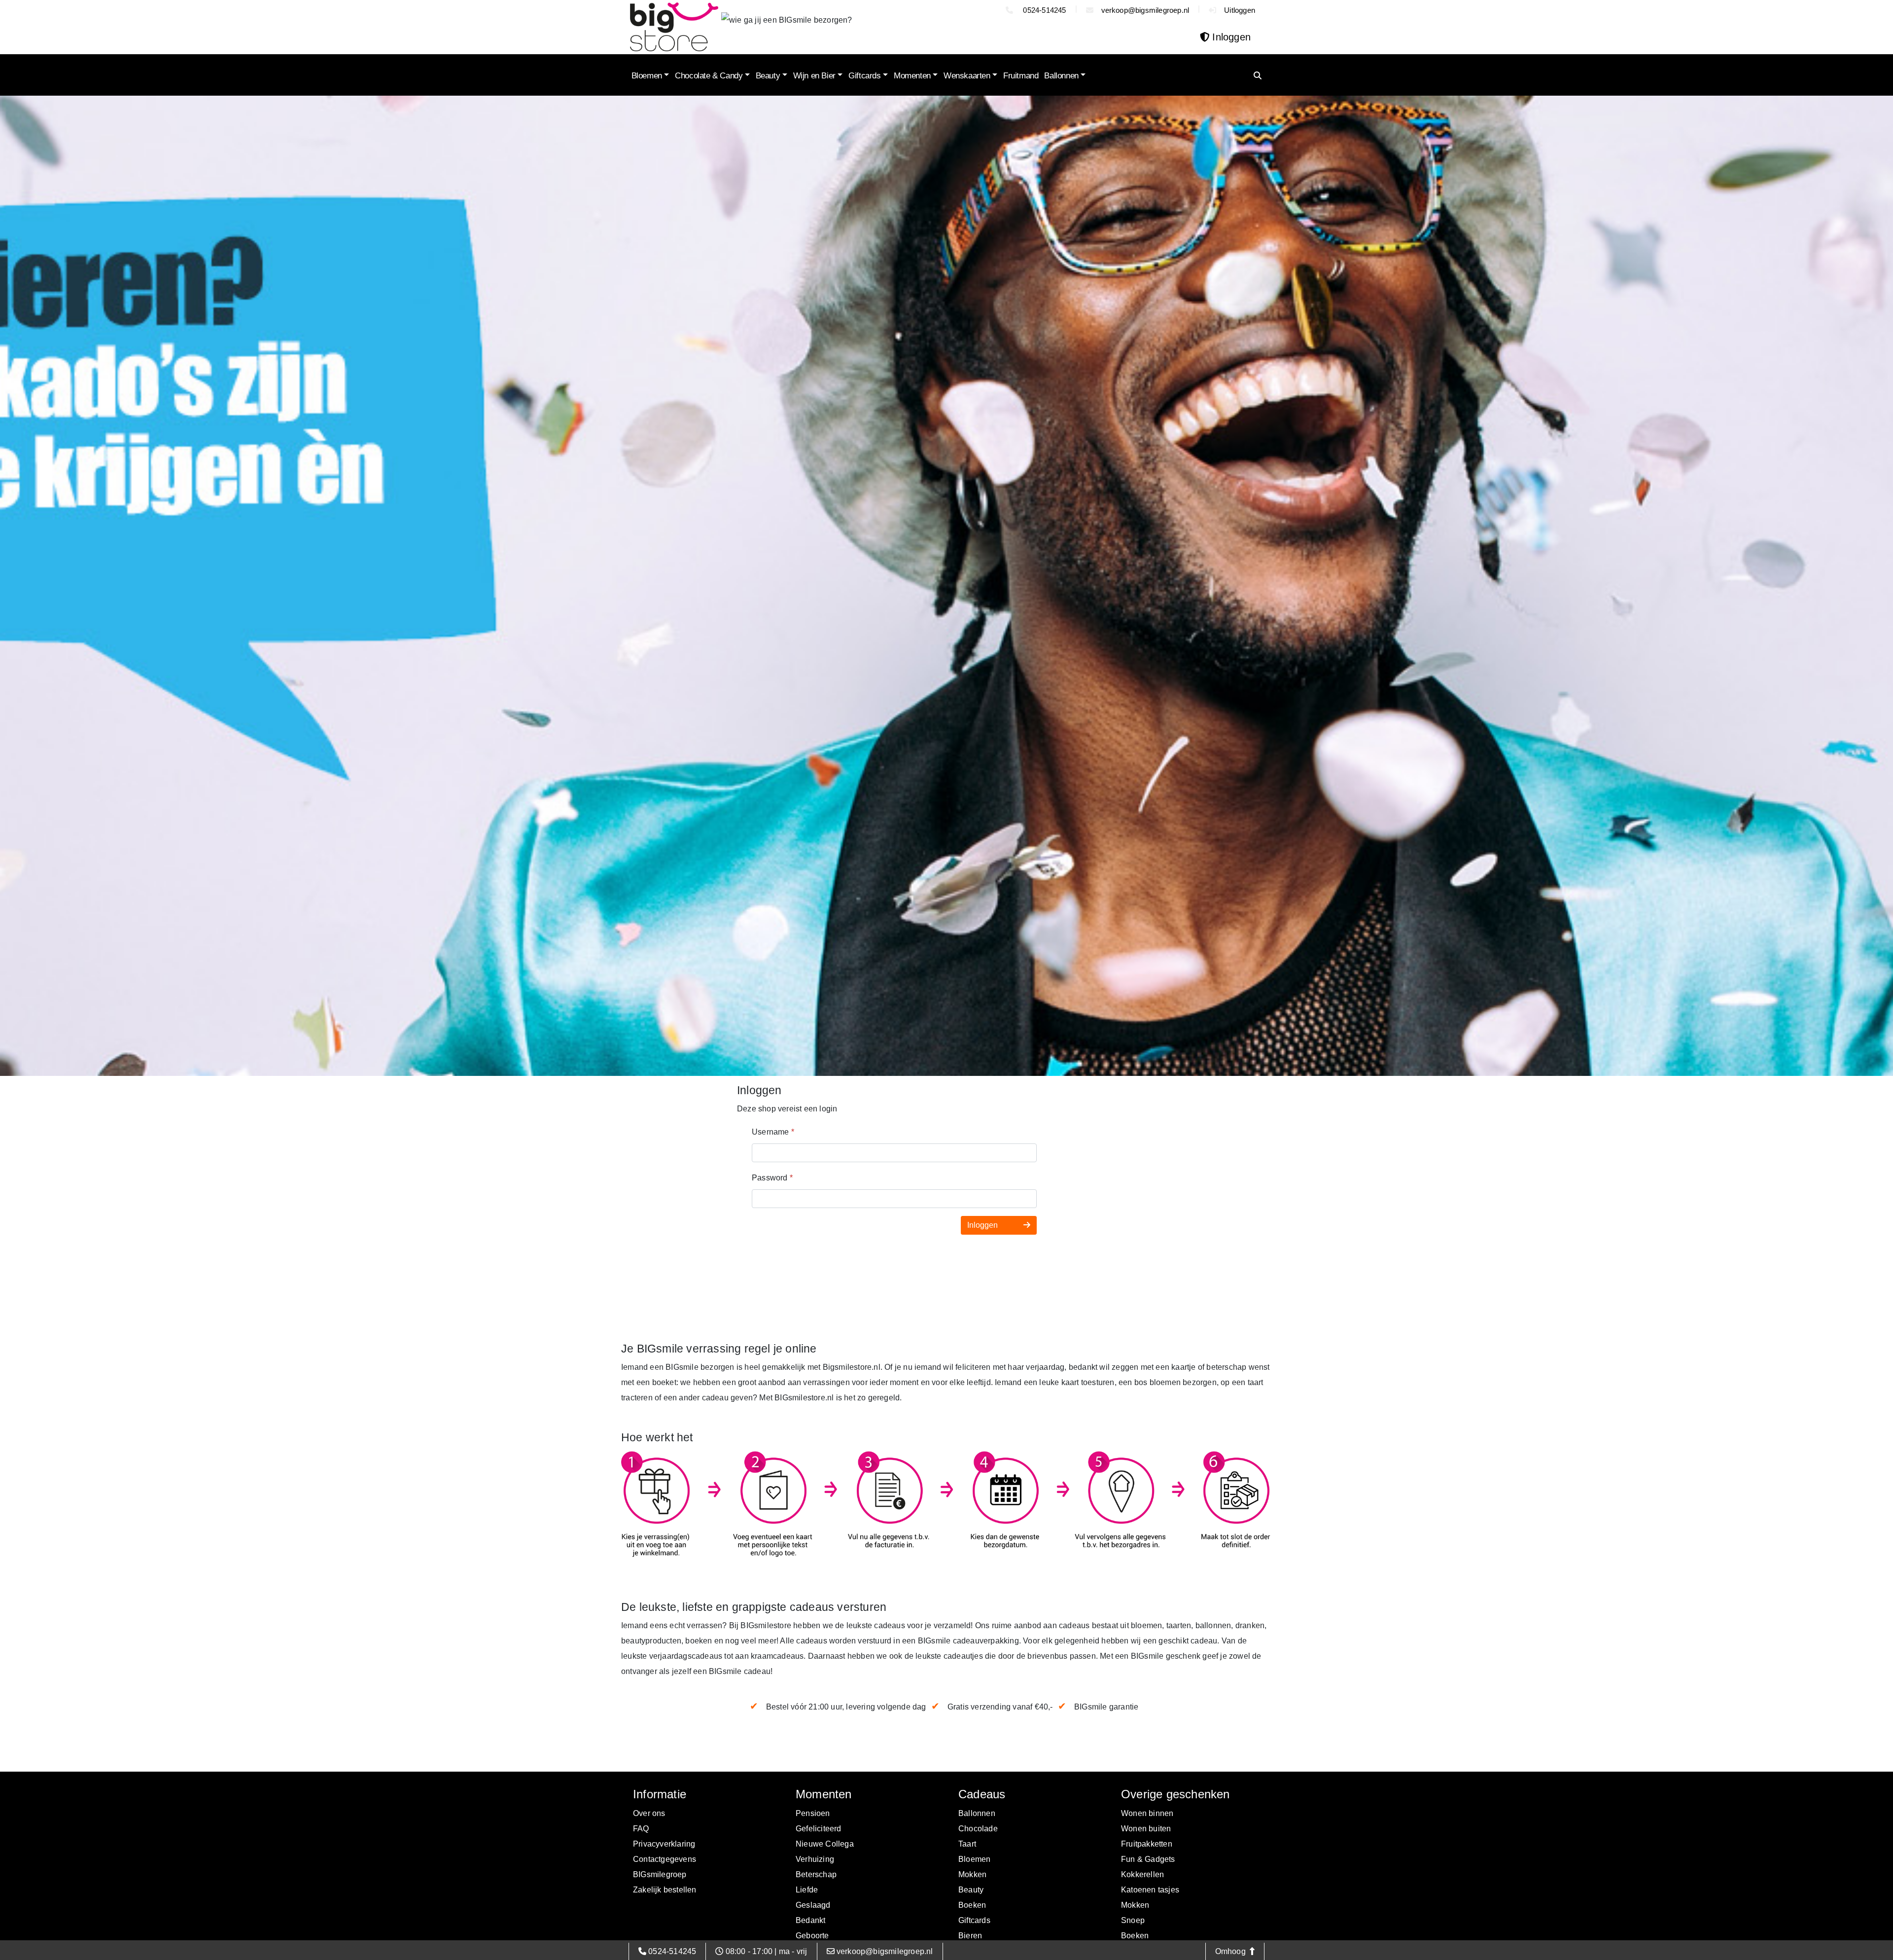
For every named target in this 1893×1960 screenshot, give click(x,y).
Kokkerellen (1142, 1874)
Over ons (649, 1813)
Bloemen (647, 76)
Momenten (912, 76)
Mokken (972, 1874)
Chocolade (978, 1829)
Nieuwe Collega (825, 1844)
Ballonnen (1061, 76)
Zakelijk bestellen (665, 1890)
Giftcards (864, 76)
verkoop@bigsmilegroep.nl (1145, 10)
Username (773, 1132)
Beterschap (816, 1874)
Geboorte (812, 1936)
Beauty (768, 76)
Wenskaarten (967, 76)
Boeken (972, 1905)
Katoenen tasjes (1150, 1890)
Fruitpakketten (1147, 1844)
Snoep (1133, 1920)
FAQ (641, 1829)
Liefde (807, 1890)
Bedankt (810, 1920)
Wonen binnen (1147, 1813)
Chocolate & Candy (709, 76)
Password (772, 1178)
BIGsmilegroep (660, 1874)
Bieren (970, 1936)
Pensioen (813, 1813)
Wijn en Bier (814, 76)
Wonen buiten (1146, 1829)
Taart (967, 1844)
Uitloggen (1240, 10)
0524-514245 (1043, 10)
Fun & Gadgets (1148, 1859)
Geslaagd (813, 1905)
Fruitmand (1021, 76)
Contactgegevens (665, 1859)
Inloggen (983, 1225)
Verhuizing (815, 1859)
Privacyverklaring (664, 1844)
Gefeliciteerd (819, 1829)
